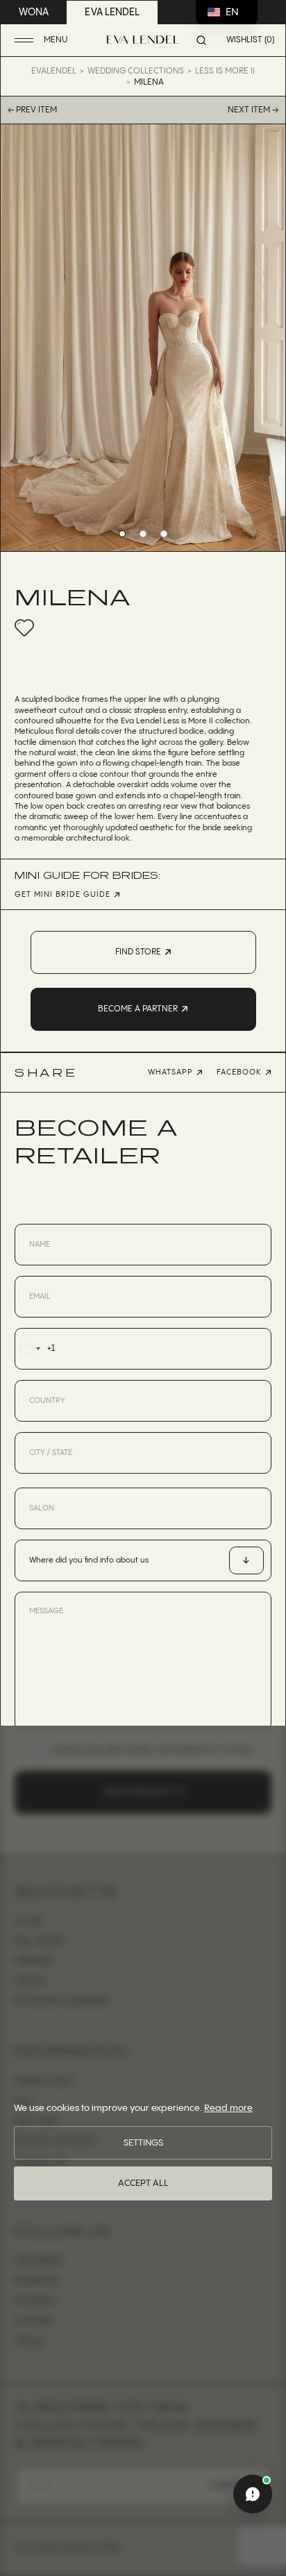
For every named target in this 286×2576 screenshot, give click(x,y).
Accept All (143, 2183)
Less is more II (225, 71)
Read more (228, 2108)
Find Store (138, 952)
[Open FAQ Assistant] (253, 2494)
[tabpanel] (143, 338)
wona (34, 12)
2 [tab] (143, 534)
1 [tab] (122, 534)
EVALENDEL (54, 71)
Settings (143, 2143)
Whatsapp (170, 1072)
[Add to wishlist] (24, 628)
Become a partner (138, 1009)
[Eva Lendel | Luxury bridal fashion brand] (143, 40)
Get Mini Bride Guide (62, 895)
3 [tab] (164, 534)
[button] (43, 41)
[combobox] (35, 1349)
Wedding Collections (136, 71)
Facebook (239, 1072)
